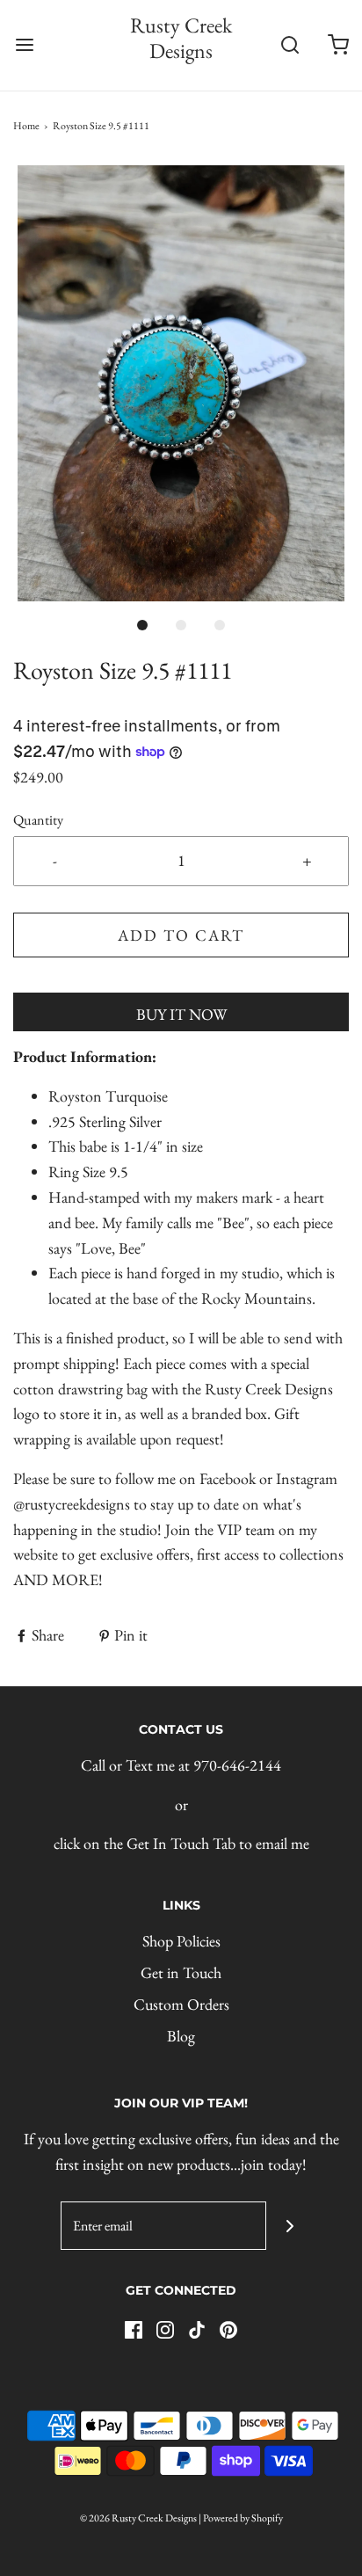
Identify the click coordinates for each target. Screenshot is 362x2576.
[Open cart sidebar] (338, 45)
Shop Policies (181, 1941)
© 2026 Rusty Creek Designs (138, 2518)
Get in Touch (181, 1972)
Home (26, 126)
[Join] (290, 2226)
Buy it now (181, 1014)
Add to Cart (181, 935)
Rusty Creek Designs (181, 39)
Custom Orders (181, 2004)
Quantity (38, 820)
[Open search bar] (290, 45)
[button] (181, 383)
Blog (181, 2036)
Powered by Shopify (243, 2518)
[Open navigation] (24, 45)
